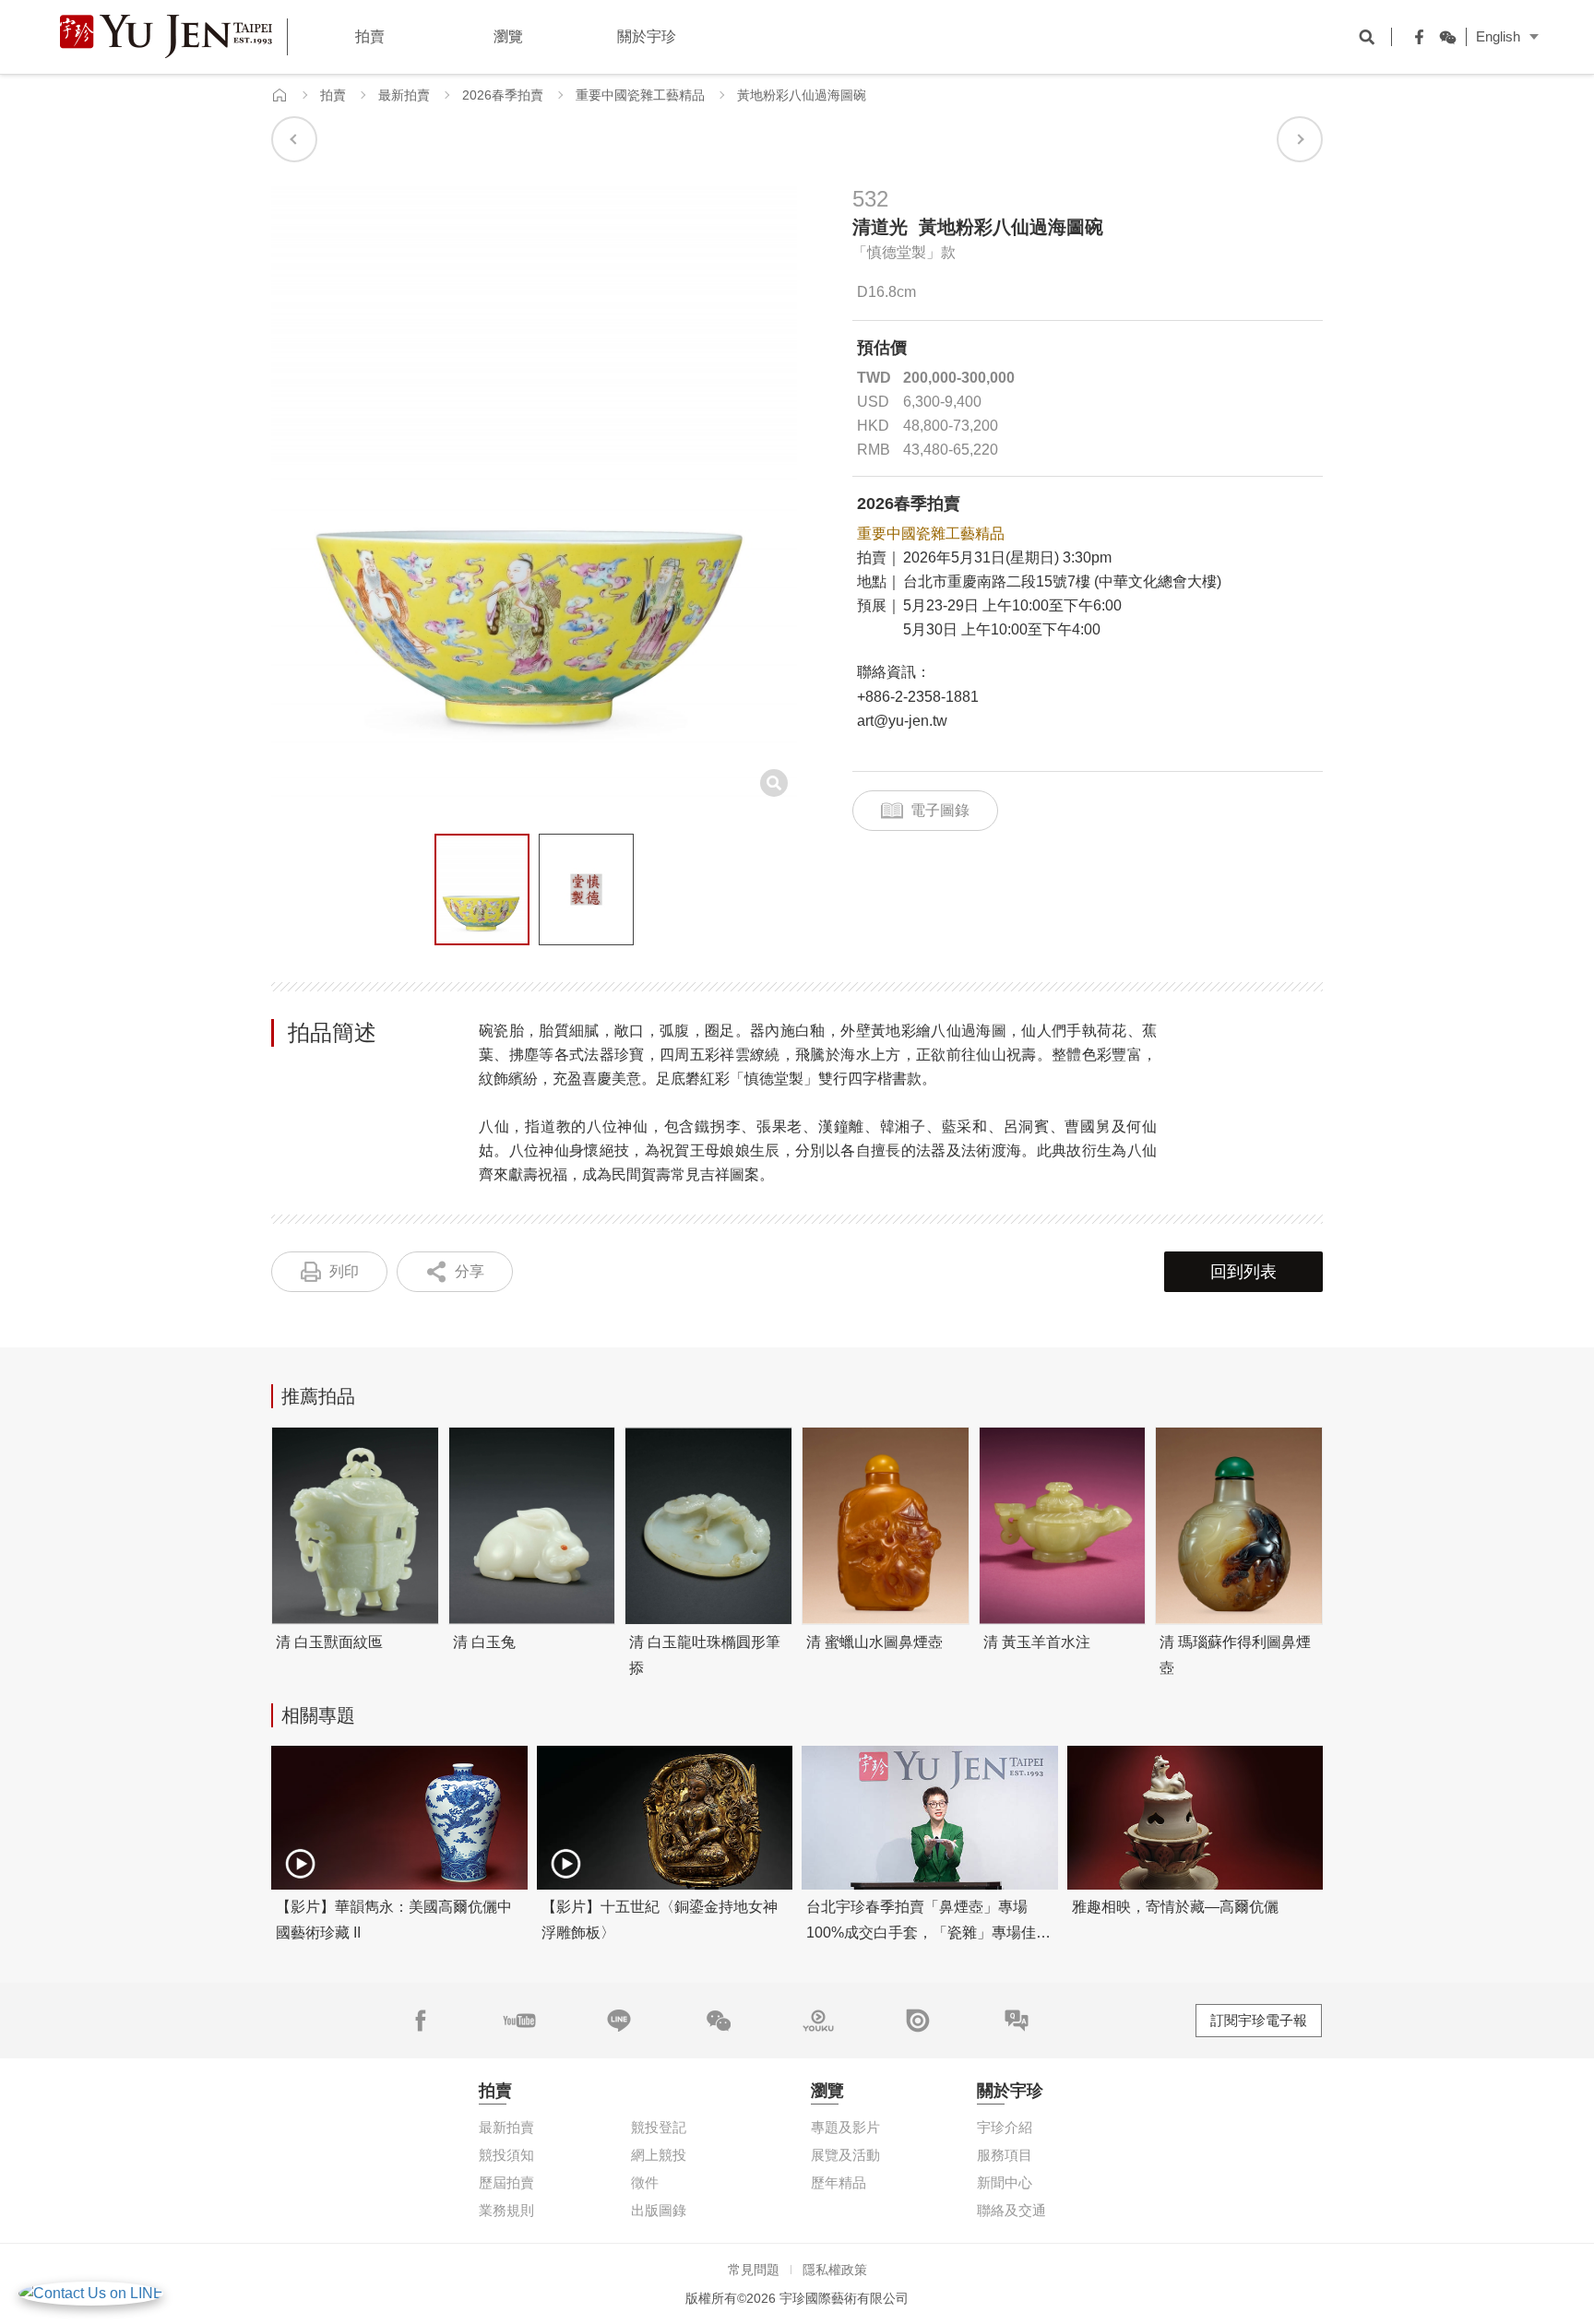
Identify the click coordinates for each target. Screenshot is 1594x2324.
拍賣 (333, 95)
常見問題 (754, 2270)
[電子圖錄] (918, 2021)
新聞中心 (1005, 2182)
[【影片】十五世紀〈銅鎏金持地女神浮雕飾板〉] (665, 1818)
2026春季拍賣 (503, 95)
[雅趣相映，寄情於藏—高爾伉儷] (1195, 1818)
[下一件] (1300, 139)
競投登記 (659, 2127)
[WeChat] (1443, 37)
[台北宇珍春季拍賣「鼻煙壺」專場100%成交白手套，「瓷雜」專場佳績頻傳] (930, 1818)
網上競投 (659, 2155)
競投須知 (506, 2155)
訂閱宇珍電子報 (1259, 2020)
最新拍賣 (404, 95)
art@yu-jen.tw (902, 721)
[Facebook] (1415, 37)
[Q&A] (1017, 2021)
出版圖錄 (659, 2210)
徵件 (645, 2182)
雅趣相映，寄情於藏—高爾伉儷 (1175, 1907)
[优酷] (818, 2021)
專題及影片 (845, 2127)
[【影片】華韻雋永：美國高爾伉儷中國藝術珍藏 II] (399, 1818)
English (1498, 36)
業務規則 (506, 2210)
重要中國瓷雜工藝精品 (640, 95)
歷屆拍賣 (506, 2182)
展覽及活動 (845, 2155)
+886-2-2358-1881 (918, 697)
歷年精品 (839, 2182)
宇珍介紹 (1005, 2127)
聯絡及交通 (1011, 2210)
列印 (344, 1271)
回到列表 (1243, 1272)
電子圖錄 (940, 810)
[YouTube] (519, 2021)
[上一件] (294, 139)
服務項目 (1005, 2155)
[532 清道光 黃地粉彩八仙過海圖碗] (482, 890)
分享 (470, 1271)
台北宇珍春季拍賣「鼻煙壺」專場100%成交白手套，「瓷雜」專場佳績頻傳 (928, 1933)
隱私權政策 (835, 2270)
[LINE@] (619, 2021)
